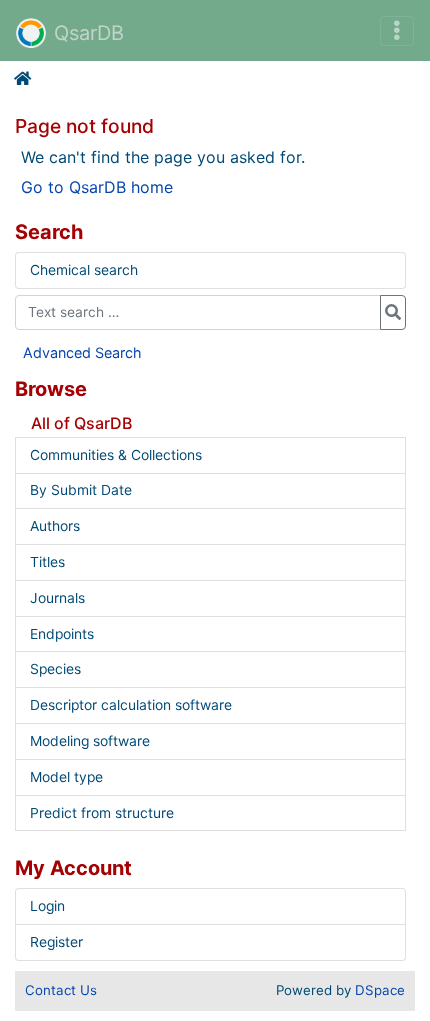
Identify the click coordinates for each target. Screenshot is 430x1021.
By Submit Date (81, 490)
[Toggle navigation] (397, 31)
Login (47, 906)
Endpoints (62, 634)
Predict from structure (102, 813)
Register (56, 942)
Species (55, 669)
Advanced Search (82, 352)
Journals (57, 598)
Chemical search (84, 270)
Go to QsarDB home (97, 187)
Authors (55, 526)
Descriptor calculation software (131, 705)
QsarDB (89, 33)
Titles (47, 562)
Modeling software (90, 741)
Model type (66, 777)
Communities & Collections (116, 455)
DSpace (380, 990)
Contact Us (61, 990)
